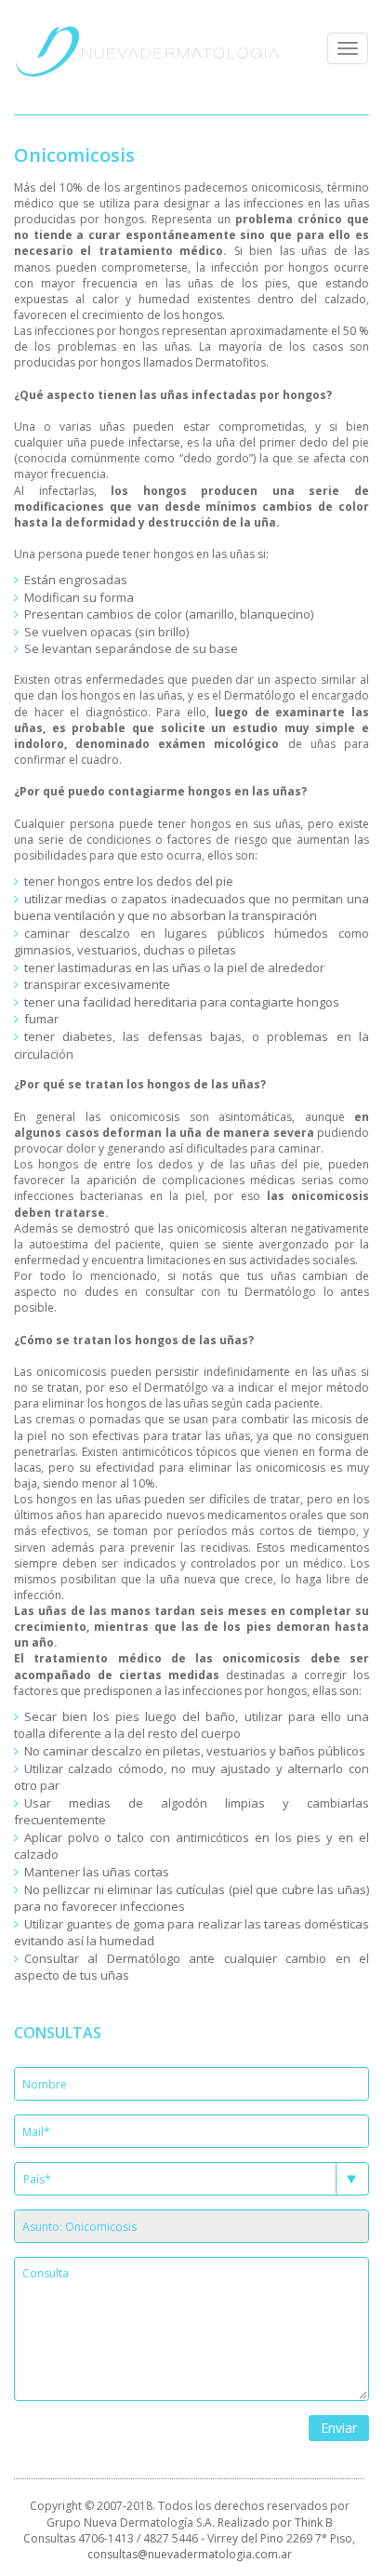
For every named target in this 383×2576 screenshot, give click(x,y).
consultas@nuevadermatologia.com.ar (190, 2554)
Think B (314, 2523)
